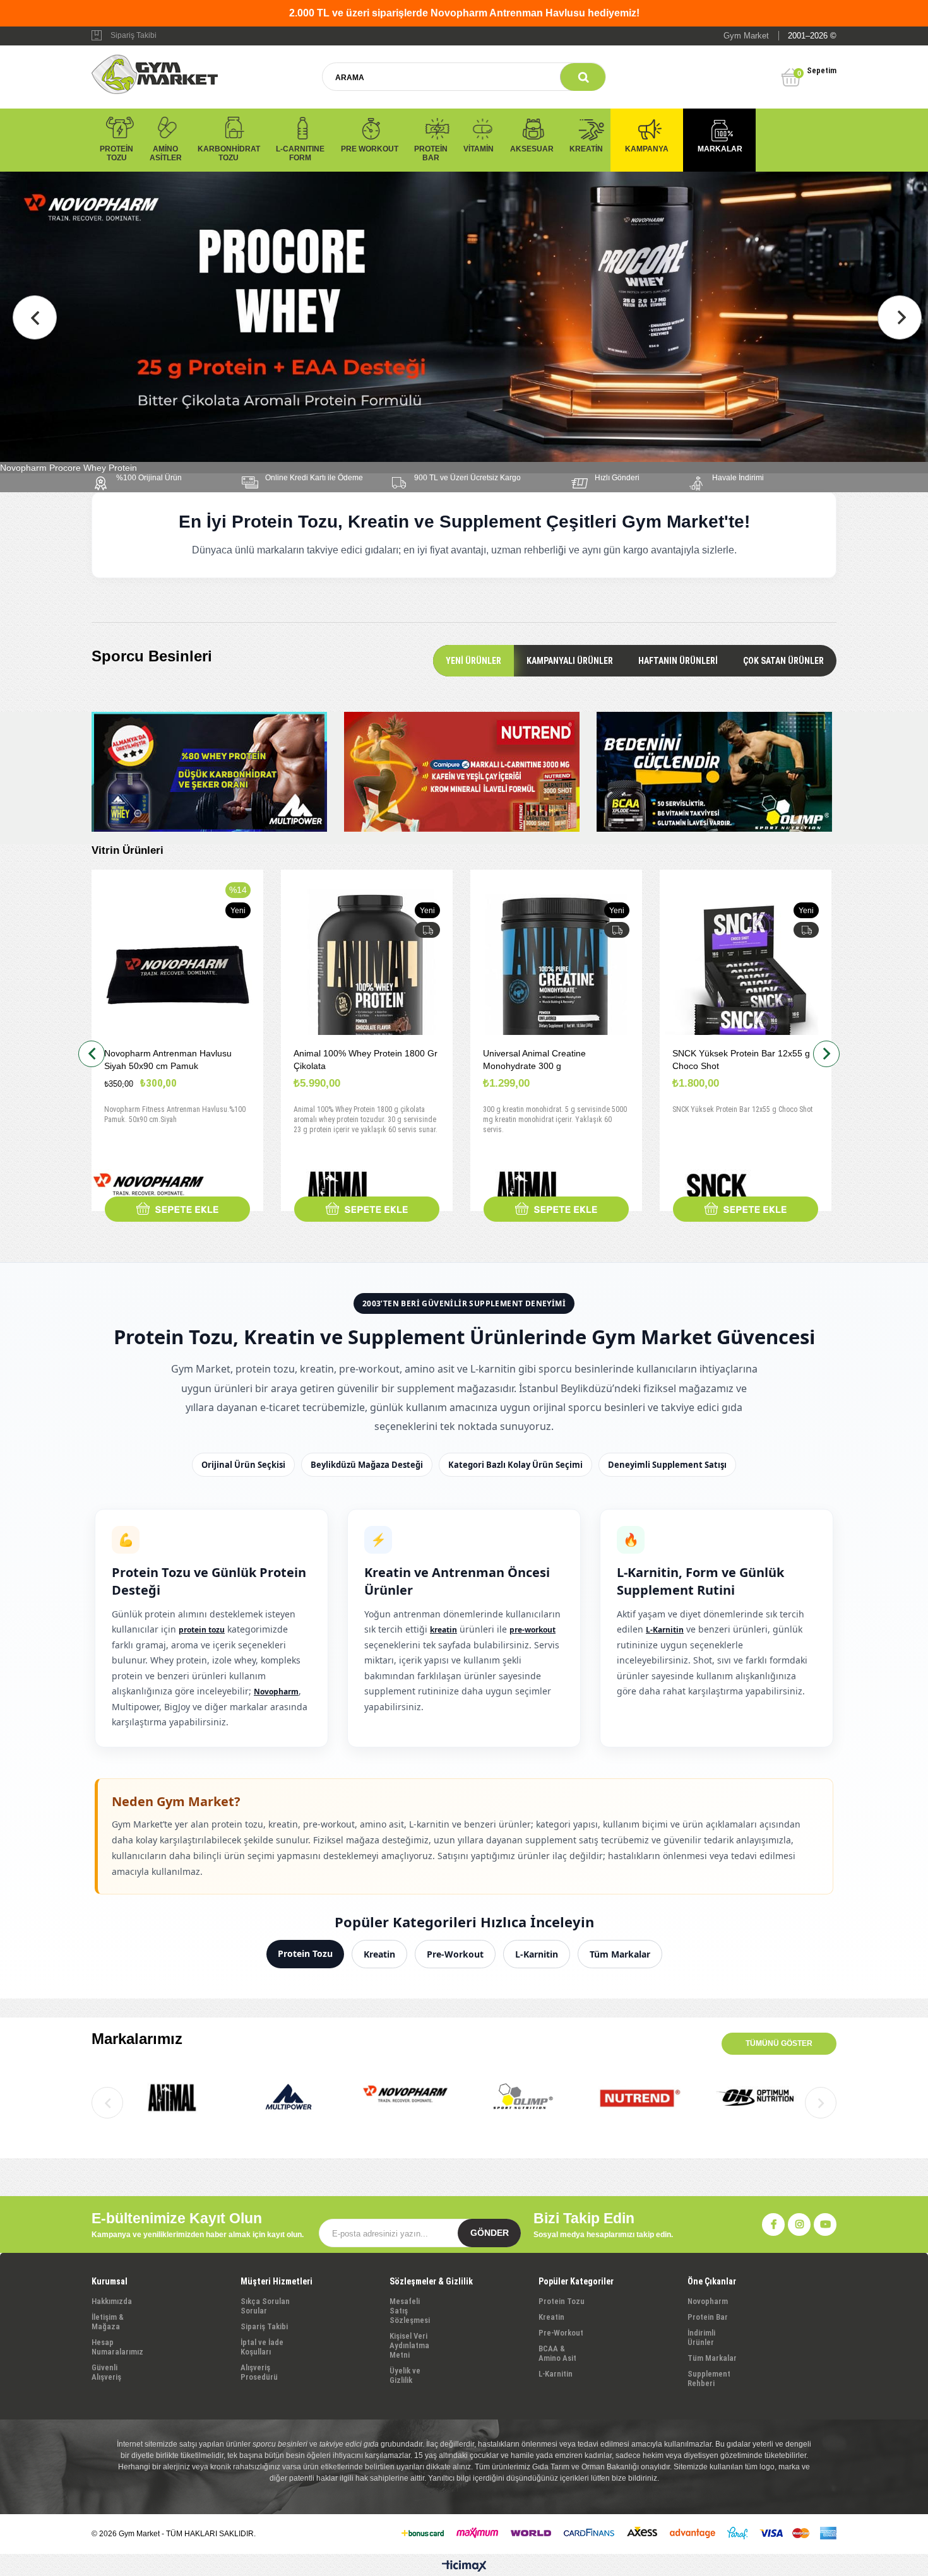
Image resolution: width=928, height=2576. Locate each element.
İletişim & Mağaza (108, 2322)
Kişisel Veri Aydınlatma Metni (409, 2345)
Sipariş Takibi (134, 35)
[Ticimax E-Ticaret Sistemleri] (464, 2567)
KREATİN (586, 149)
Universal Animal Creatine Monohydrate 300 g (534, 1060)
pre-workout (532, 1630)
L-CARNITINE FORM (300, 153)
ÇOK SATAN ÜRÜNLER (783, 661)
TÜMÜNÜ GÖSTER (779, 2043)
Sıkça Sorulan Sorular (265, 2306)
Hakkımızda (112, 2301)
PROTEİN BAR (431, 153)
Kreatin (379, 1954)
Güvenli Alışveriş (106, 2372)
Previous (35, 317)
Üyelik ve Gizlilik (405, 2375)
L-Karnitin (665, 1630)
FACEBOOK (773, 2224)
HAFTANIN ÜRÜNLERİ (678, 661)
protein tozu (202, 1630)
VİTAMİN (479, 149)
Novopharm (276, 1692)
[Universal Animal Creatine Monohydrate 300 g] (556, 975)
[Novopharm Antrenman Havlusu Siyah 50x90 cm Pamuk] (177, 975)
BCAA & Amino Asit (557, 2353)
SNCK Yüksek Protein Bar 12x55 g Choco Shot (741, 1060)
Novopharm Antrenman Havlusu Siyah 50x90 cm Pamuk (168, 1060)
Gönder (490, 2233)
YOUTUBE (825, 2224)
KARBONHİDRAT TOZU (229, 153)
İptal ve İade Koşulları (262, 2347)
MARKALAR (720, 149)
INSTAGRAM (799, 2224)
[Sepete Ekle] (177, 1209)
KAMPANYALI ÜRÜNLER (570, 661)
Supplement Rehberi (709, 2378)
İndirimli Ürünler (701, 2337)
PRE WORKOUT (370, 149)
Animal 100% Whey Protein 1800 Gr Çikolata (366, 1060)
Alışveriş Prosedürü (259, 2372)
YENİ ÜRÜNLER (473, 661)
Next (900, 317)
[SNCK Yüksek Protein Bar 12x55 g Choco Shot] (746, 975)
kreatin (443, 1630)
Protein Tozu (305, 1953)
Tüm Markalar (620, 1954)
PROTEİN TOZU (116, 153)
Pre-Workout (455, 1954)
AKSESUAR (532, 149)
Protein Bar (708, 2317)
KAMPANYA (647, 149)
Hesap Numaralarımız (117, 2347)
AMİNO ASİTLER (166, 153)
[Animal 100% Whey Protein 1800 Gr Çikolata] (367, 975)
